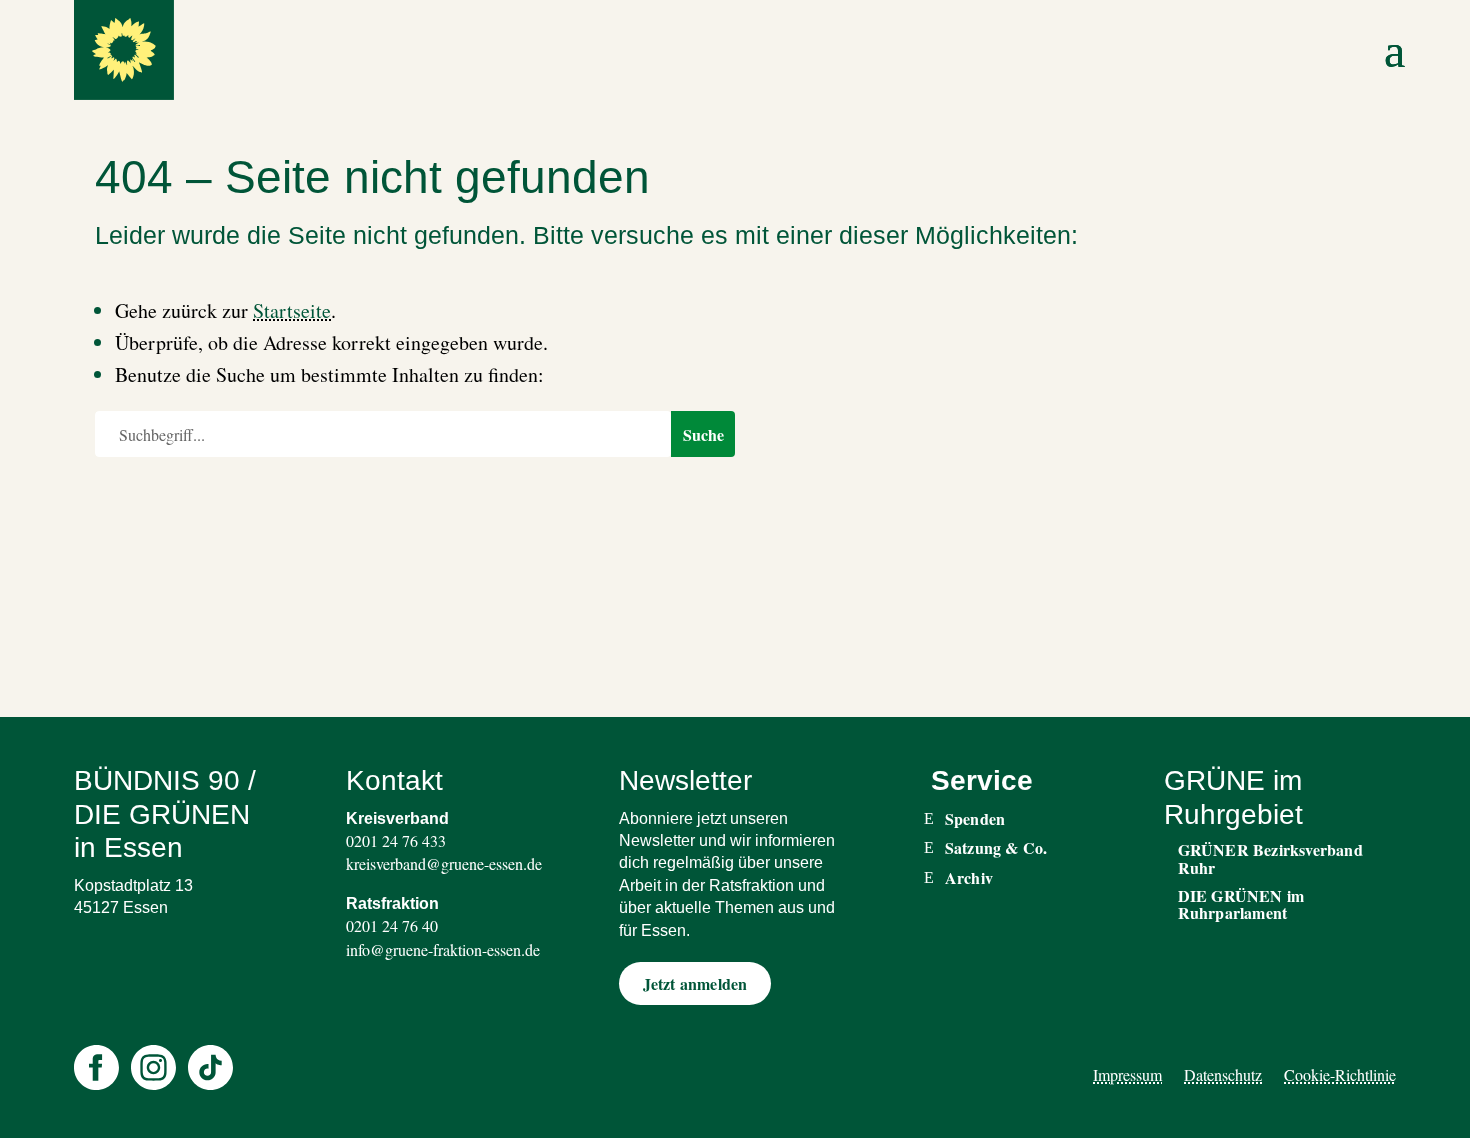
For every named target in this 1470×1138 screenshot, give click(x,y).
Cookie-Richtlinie (1340, 1074)
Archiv (969, 878)
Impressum (1127, 1074)
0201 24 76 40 (392, 925)
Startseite (292, 310)
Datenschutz (1223, 1074)
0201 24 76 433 (396, 840)
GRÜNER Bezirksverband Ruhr (1270, 858)
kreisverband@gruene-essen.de (444, 863)
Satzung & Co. (996, 848)
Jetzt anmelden (695, 983)
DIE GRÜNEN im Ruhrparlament (1241, 904)
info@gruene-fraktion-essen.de (443, 949)
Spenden (975, 819)
